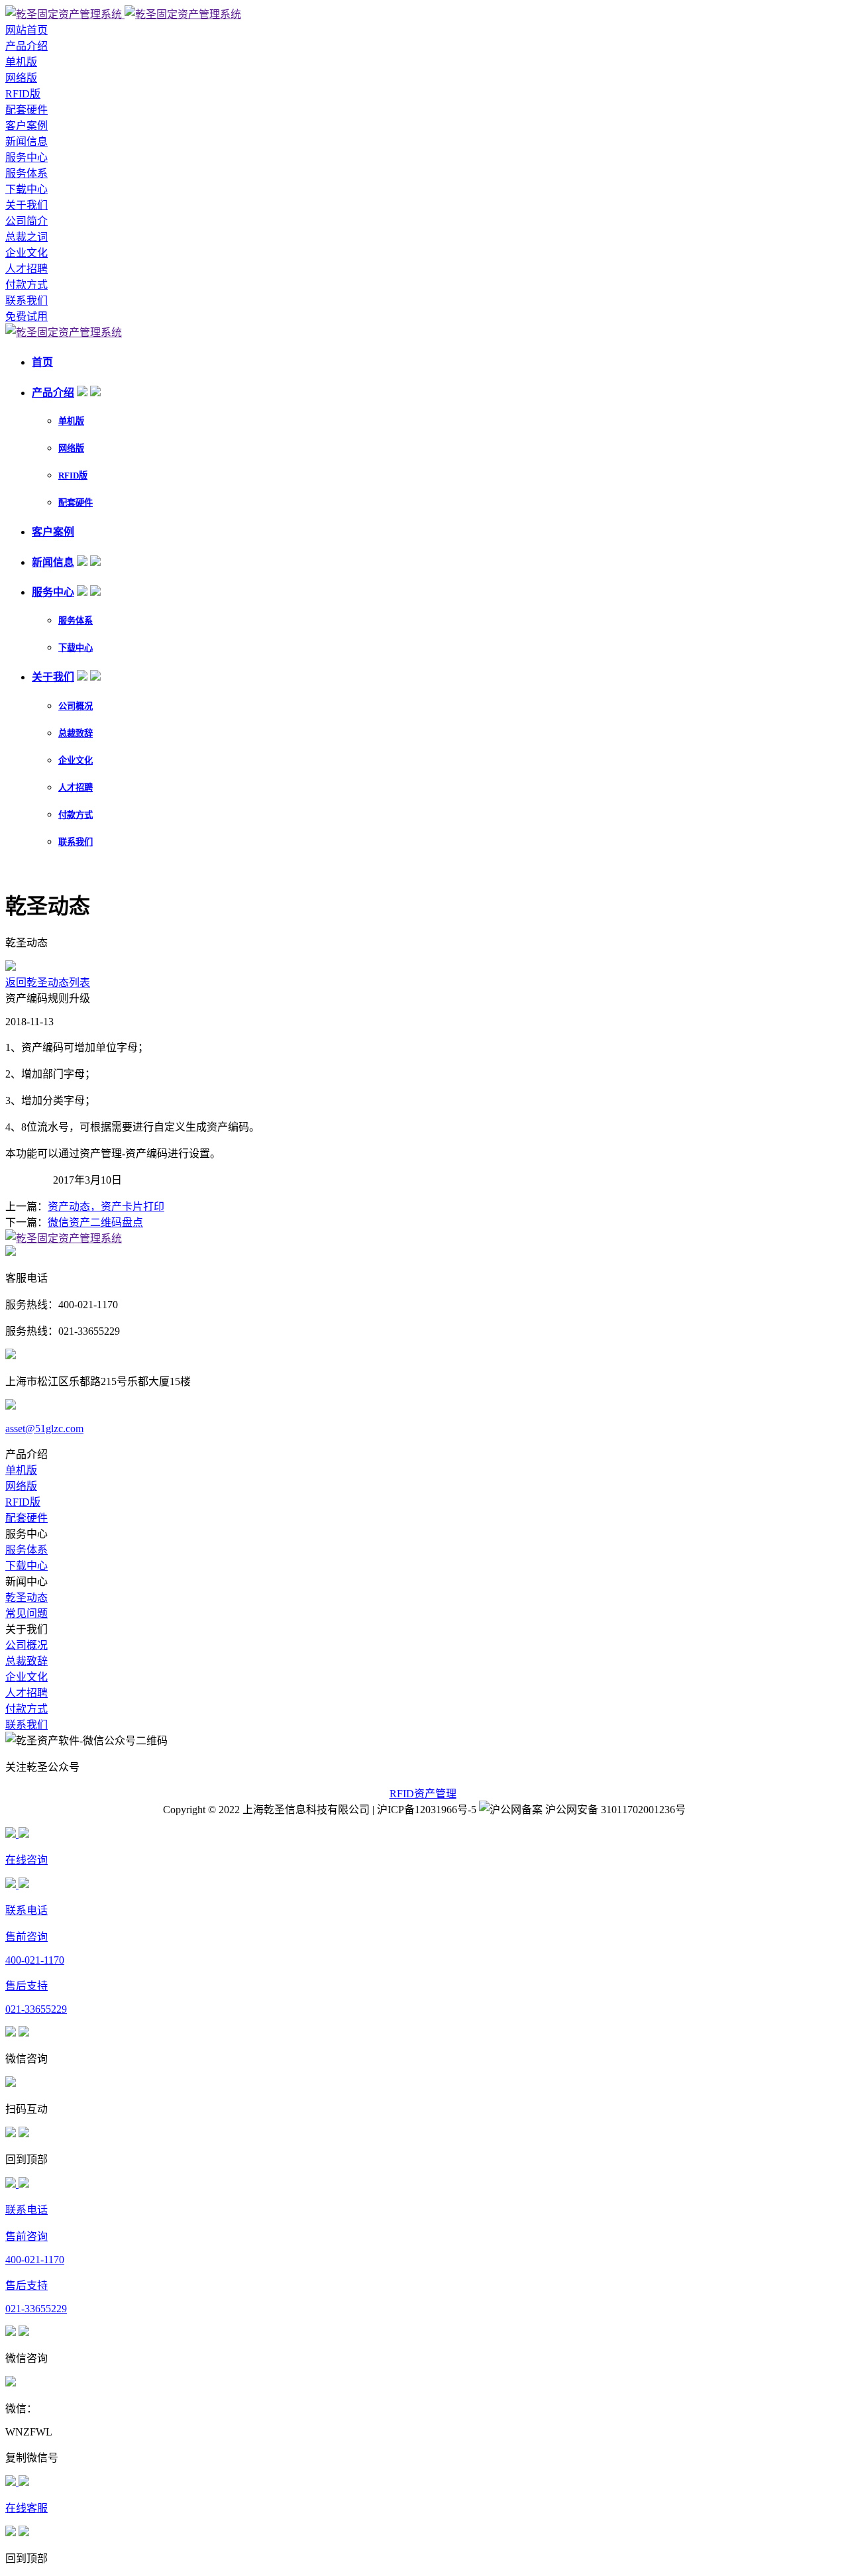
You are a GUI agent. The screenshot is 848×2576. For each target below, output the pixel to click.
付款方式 (26, 285)
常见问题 (26, 1613)
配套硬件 (26, 110)
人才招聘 (26, 269)
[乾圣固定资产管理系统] (123, 14)
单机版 (21, 62)
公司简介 (26, 221)
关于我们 (26, 205)
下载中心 (26, 189)
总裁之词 (26, 237)
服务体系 (26, 173)
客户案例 (26, 126)
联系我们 (26, 301)
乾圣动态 (26, 1597)
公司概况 (76, 706)
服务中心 (26, 157)
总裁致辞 (76, 733)
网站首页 (26, 30)
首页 (42, 362)
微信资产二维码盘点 (95, 1222)
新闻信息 (26, 141)
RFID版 (23, 94)
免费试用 (26, 316)
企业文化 (26, 253)
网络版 (21, 78)
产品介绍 (26, 46)
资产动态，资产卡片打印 (106, 1206)
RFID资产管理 (423, 1794)
